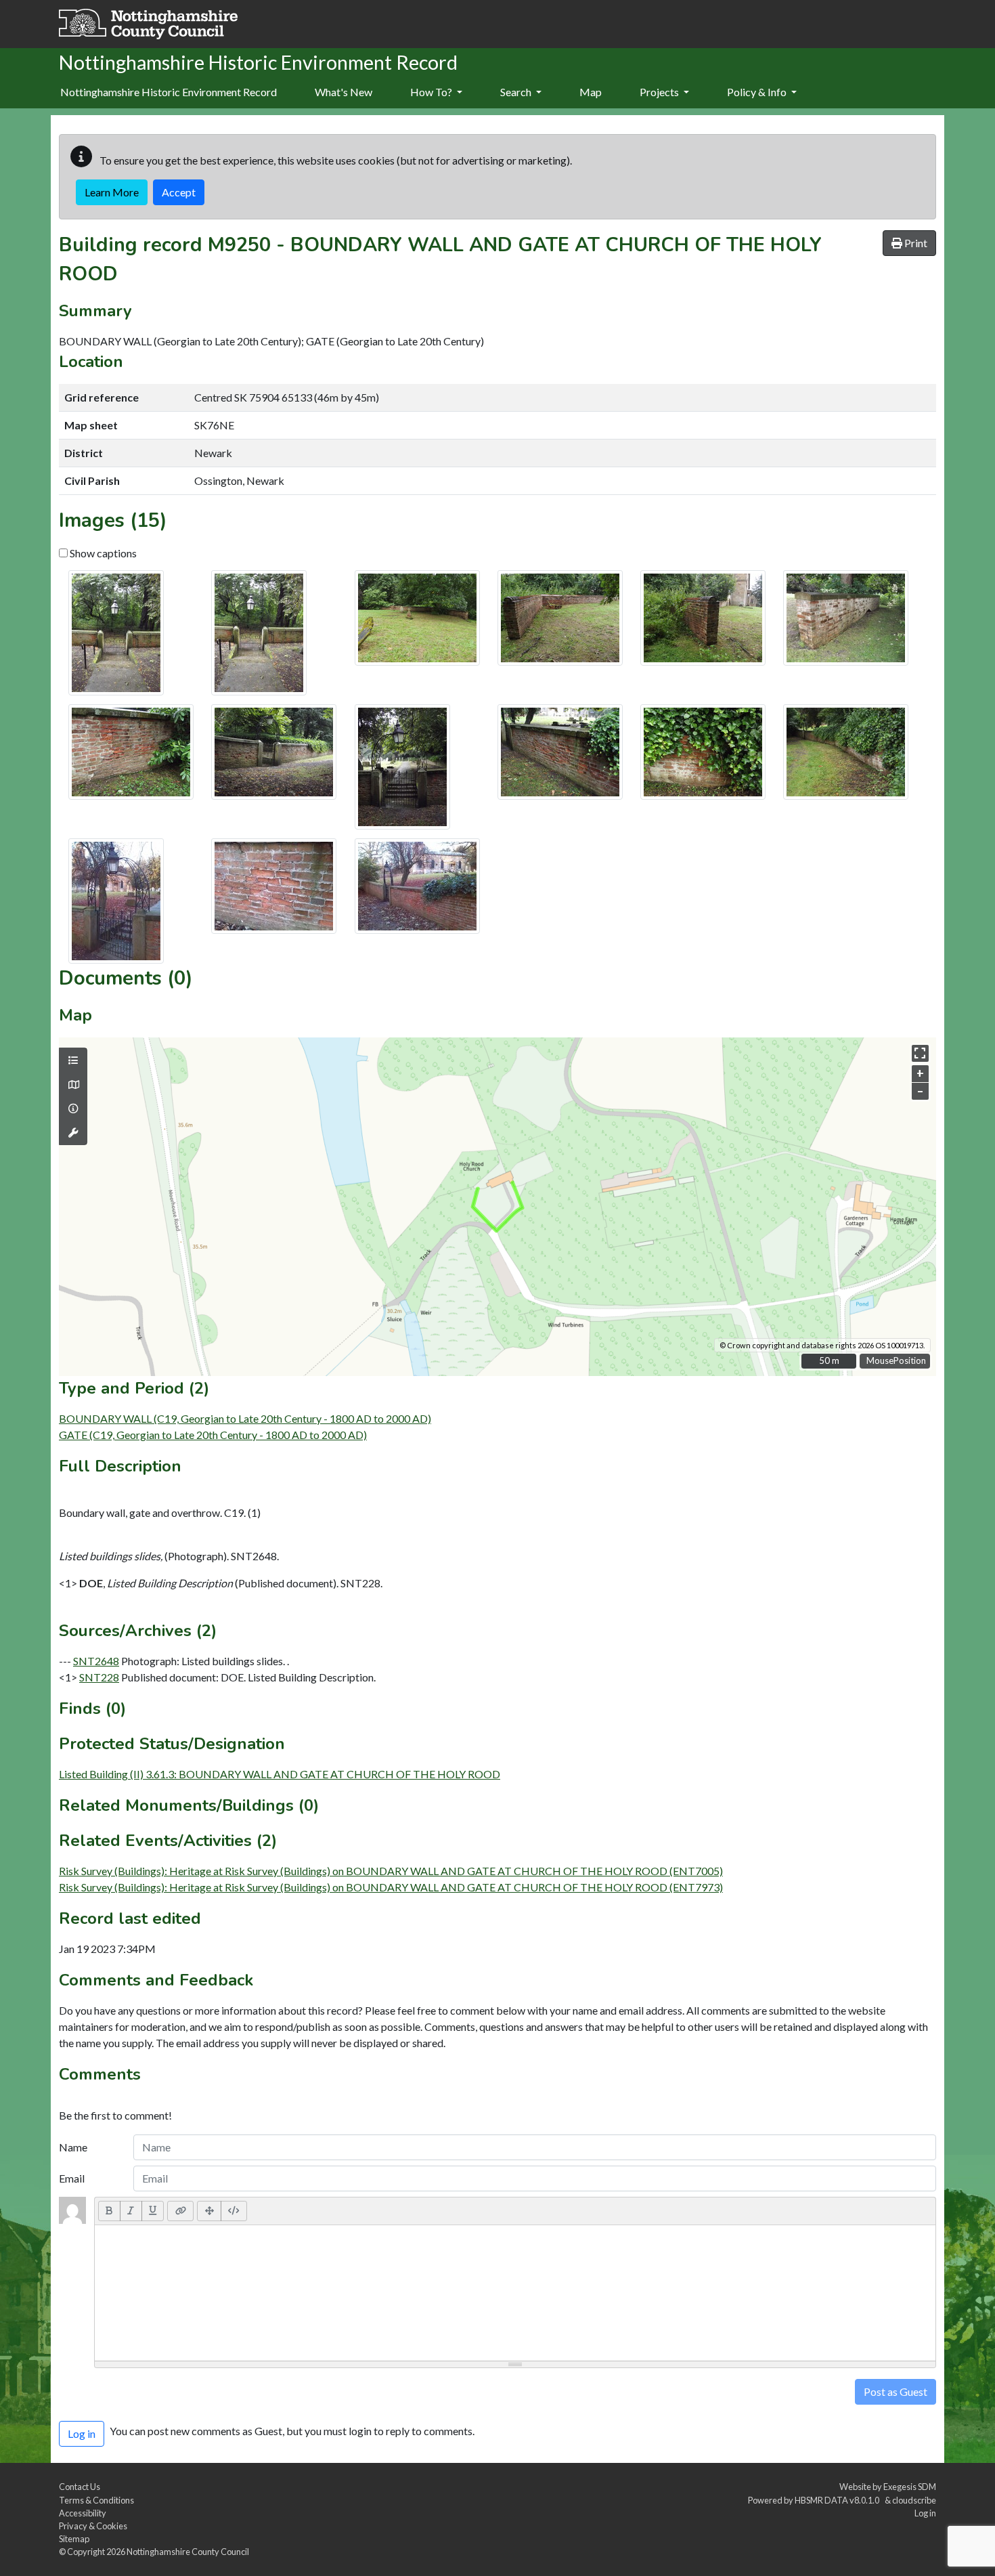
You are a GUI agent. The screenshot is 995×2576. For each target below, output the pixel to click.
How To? (432, 92)
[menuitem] (344, 93)
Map (591, 92)
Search (517, 92)
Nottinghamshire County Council (188, 2552)
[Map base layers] (73, 1085)
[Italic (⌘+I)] (131, 2211)
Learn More (112, 192)
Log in (925, 2513)
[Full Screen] (209, 2211)
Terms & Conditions (96, 2500)
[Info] (73, 1109)
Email (72, 2178)
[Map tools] (73, 1133)
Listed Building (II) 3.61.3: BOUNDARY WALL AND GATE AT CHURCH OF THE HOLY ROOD (280, 1774)
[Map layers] (73, 1060)
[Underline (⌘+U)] (153, 2211)
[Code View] (234, 2211)
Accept (179, 192)
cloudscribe (914, 2500)
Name (73, 2147)
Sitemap (74, 2539)
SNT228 (99, 1677)
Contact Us (80, 2487)
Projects (660, 92)
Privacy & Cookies (93, 2526)
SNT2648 (96, 1661)
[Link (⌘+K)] (180, 2211)
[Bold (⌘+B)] (109, 2211)
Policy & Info (758, 92)
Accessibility (83, 2513)
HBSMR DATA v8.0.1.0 (838, 2500)
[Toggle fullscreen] (920, 1053)
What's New (344, 92)
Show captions (102, 553)
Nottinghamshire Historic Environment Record (169, 92)
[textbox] (515, 2293)
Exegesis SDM (910, 2487)
